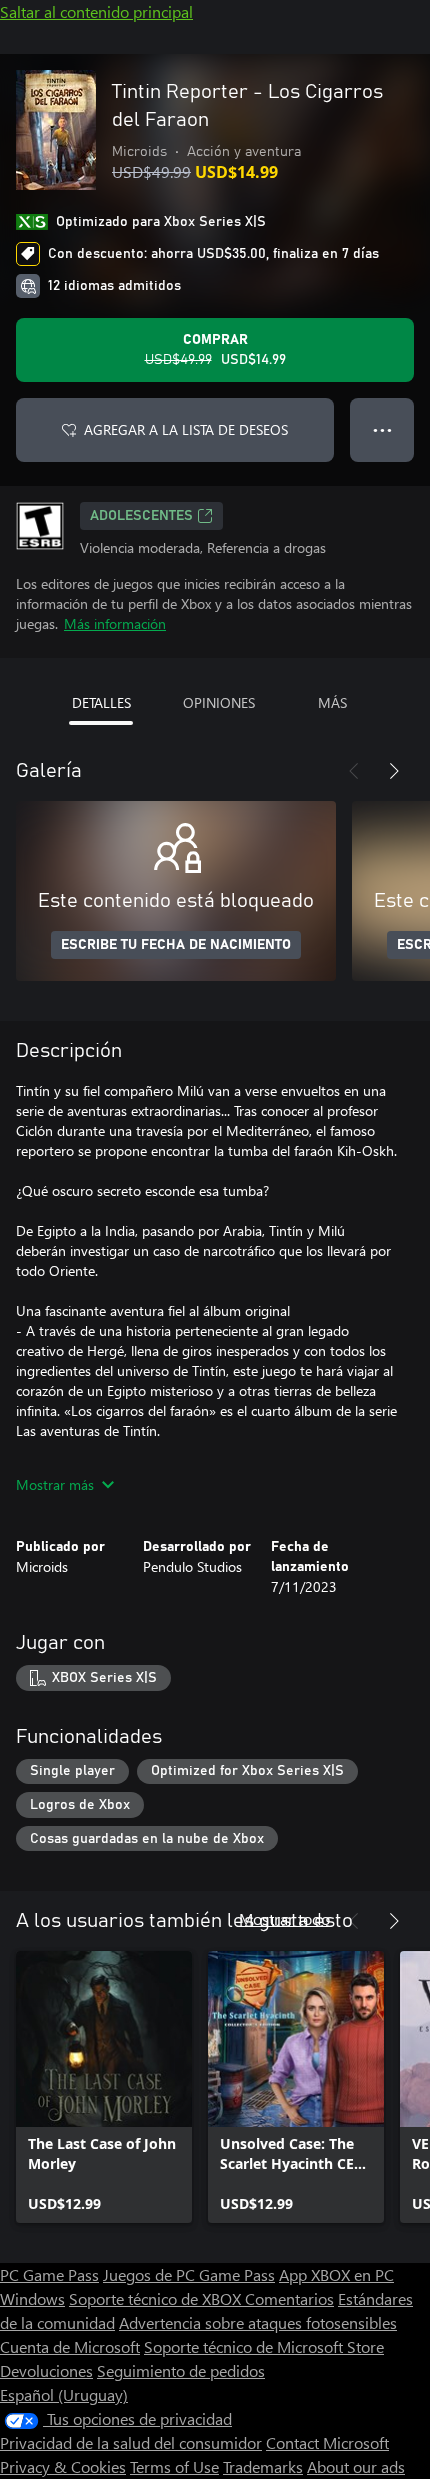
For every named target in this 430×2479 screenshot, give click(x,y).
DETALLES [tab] (101, 702)
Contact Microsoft (327, 2442)
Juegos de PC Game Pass (189, 2274)
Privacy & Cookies (63, 2466)
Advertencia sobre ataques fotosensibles (258, 2322)
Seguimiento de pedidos (181, 2370)
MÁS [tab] (332, 702)
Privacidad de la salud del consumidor (131, 2442)
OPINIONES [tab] (219, 702)
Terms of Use (174, 2466)
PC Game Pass (49, 2274)
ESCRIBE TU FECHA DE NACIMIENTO (176, 945)
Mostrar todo (284, 1918)
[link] (104, 2087)
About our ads (356, 2466)
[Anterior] (354, 771)
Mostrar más (55, 1484)
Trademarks (263, 2466)
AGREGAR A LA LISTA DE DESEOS (186, 429)
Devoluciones (46, 2370)
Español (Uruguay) (64, 2394)
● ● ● (382, 429)
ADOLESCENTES (141, 516)
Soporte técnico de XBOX (157, 2298)
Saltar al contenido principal (96, 11)
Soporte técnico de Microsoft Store (264, 2346)
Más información (115, 623)
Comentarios (289, 2298)
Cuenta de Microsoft (70, 2346)
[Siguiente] (394, 771)
